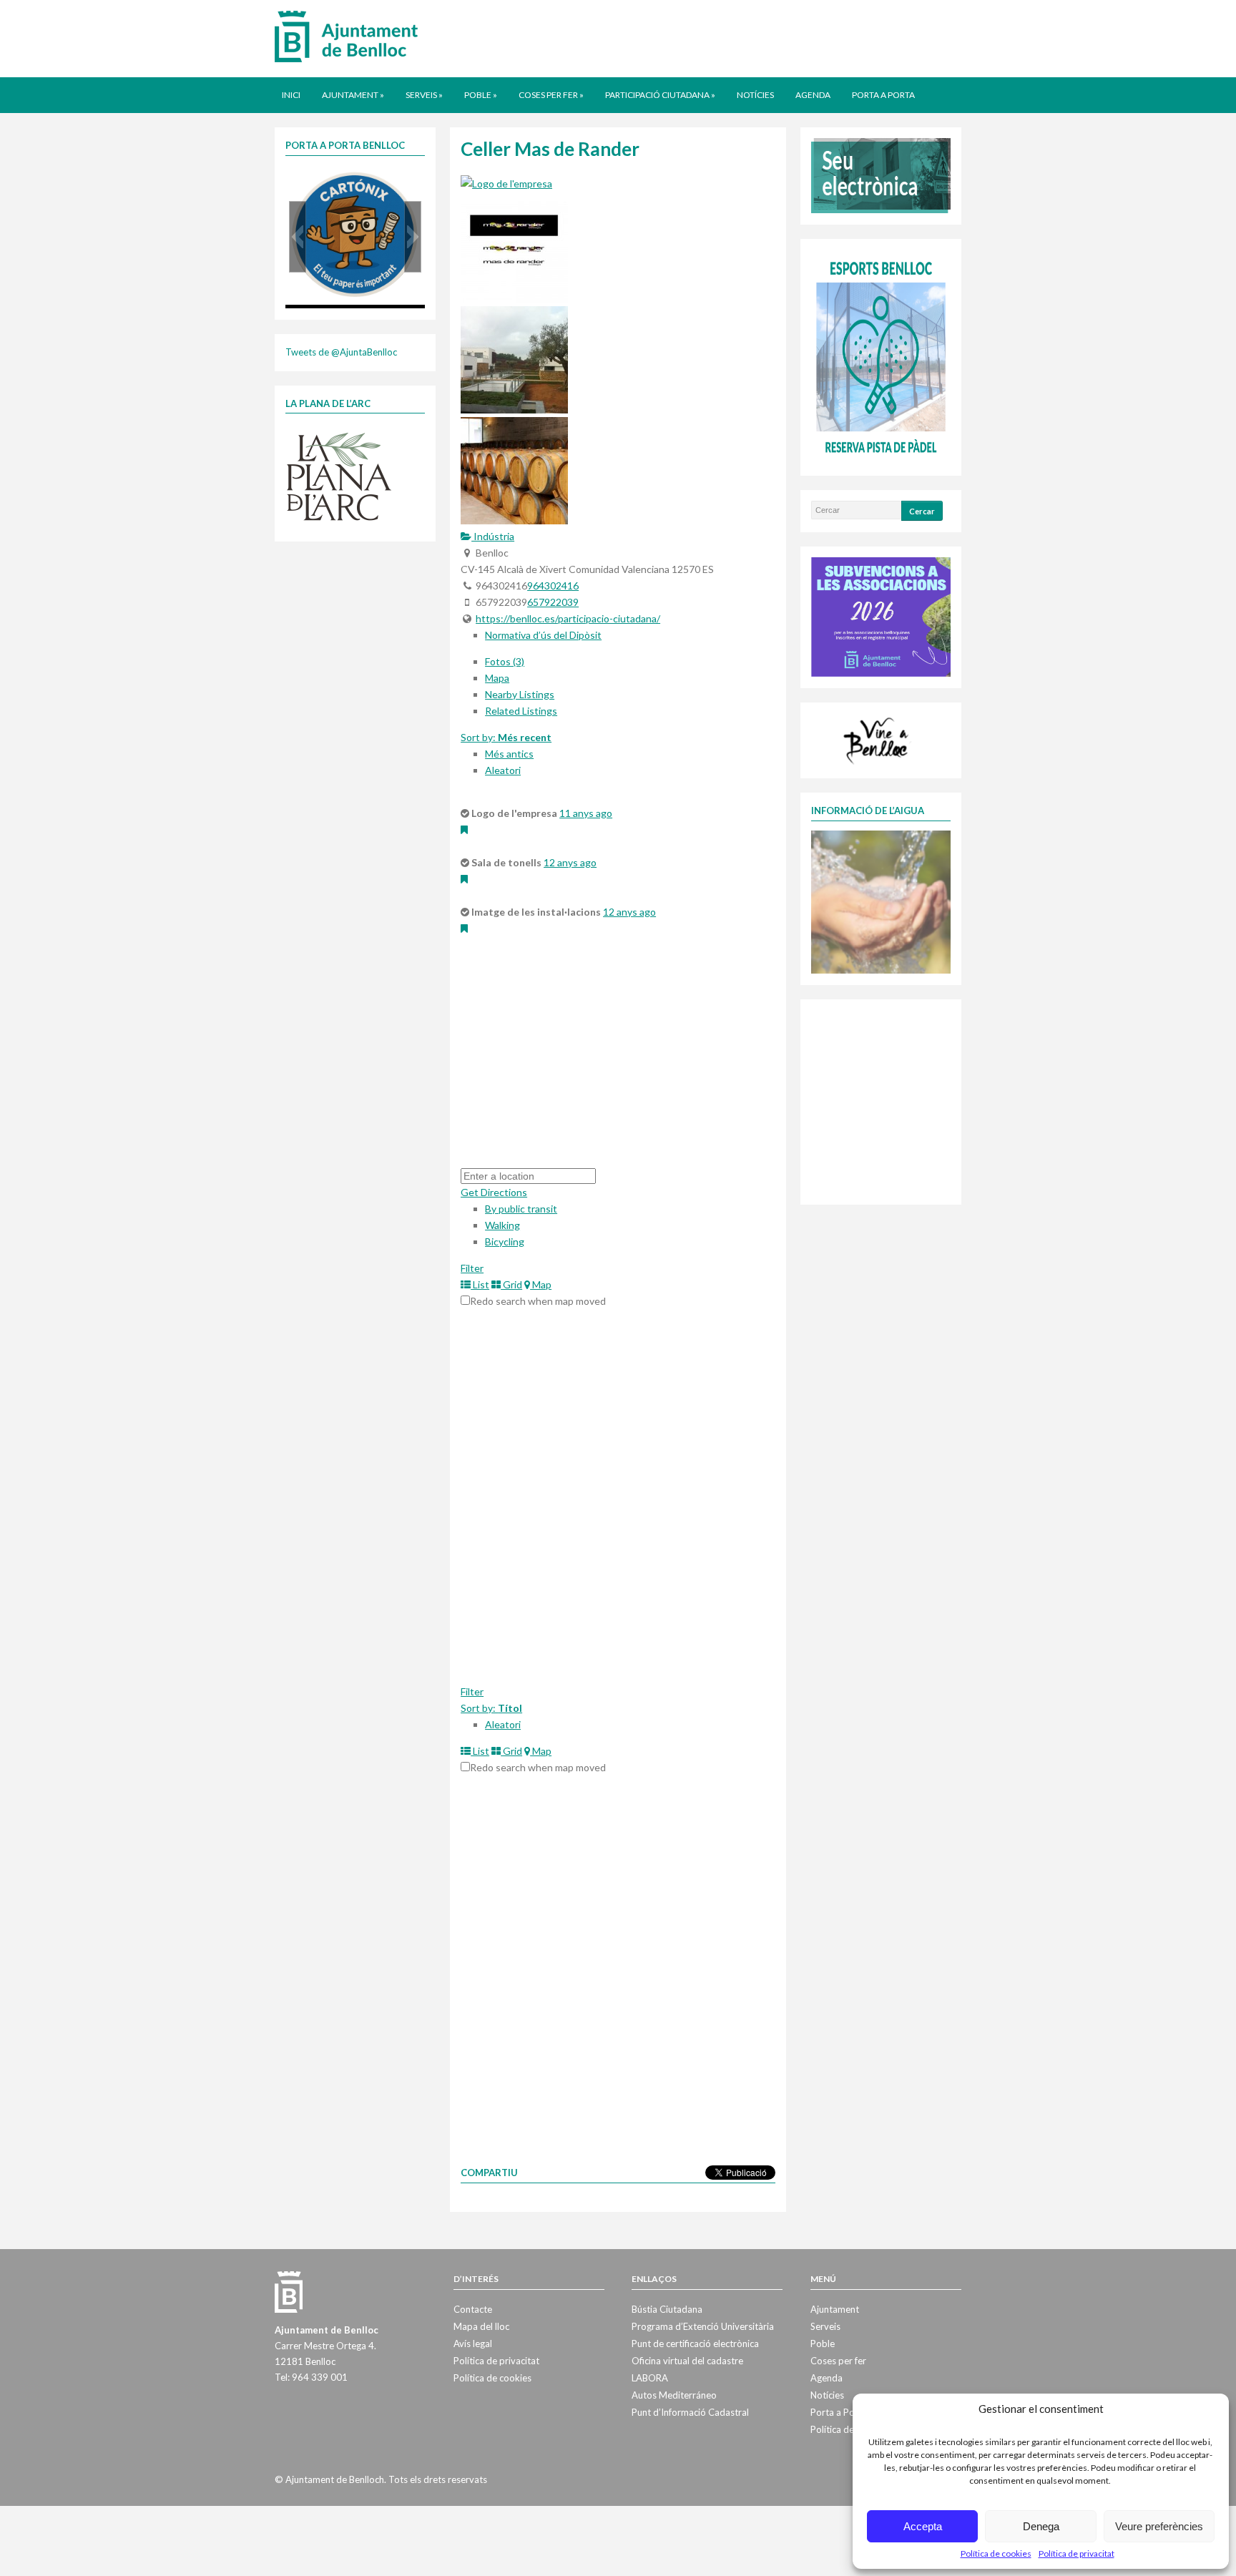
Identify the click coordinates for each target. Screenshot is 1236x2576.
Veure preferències (1159, 2526)
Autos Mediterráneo (674, 2395)
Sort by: (506, 737)
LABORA (650, 2378)
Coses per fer (551, 95)
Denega (1041, 2526)
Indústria (493, 536)
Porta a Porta (883, 95)
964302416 (553, 586)
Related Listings (521, 711)
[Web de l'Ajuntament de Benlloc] (346, 36)
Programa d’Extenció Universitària (703, 2326)
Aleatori (503, 770)
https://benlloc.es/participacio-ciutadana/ (568, 618)
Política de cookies (996, 2553)
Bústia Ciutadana (667, 2309)
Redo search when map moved (538, 1301)
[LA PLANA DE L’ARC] (339, 476)
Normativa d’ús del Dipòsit (543, 635)
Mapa (497, 678)
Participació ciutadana (660, 95)
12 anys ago (570, 862)
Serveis (424, 95)
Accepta (923, 2526)
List (480, 1284)
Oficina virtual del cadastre (687, 2361)
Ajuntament (353, 95)
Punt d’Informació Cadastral (690, 2412)
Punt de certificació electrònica (695, 2344)
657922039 (553, 602)
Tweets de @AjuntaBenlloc (341, 352)
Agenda (813, 95)
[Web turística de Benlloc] (878, 739)
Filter (472, 1268)
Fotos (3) (505, 661)
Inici (291, 95)
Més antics (509, 754)
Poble (481, 95)
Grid (511, 1284)
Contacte (473, 2309)
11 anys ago (586, 813)
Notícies (755, 95)
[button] (298, 237)
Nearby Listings (520, 694)
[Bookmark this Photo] (464, 829)
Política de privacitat (1076, 2553)
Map (541, 1284)
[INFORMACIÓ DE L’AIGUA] (881, 901)
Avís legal (473, 2344)
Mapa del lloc (481, 2326)
